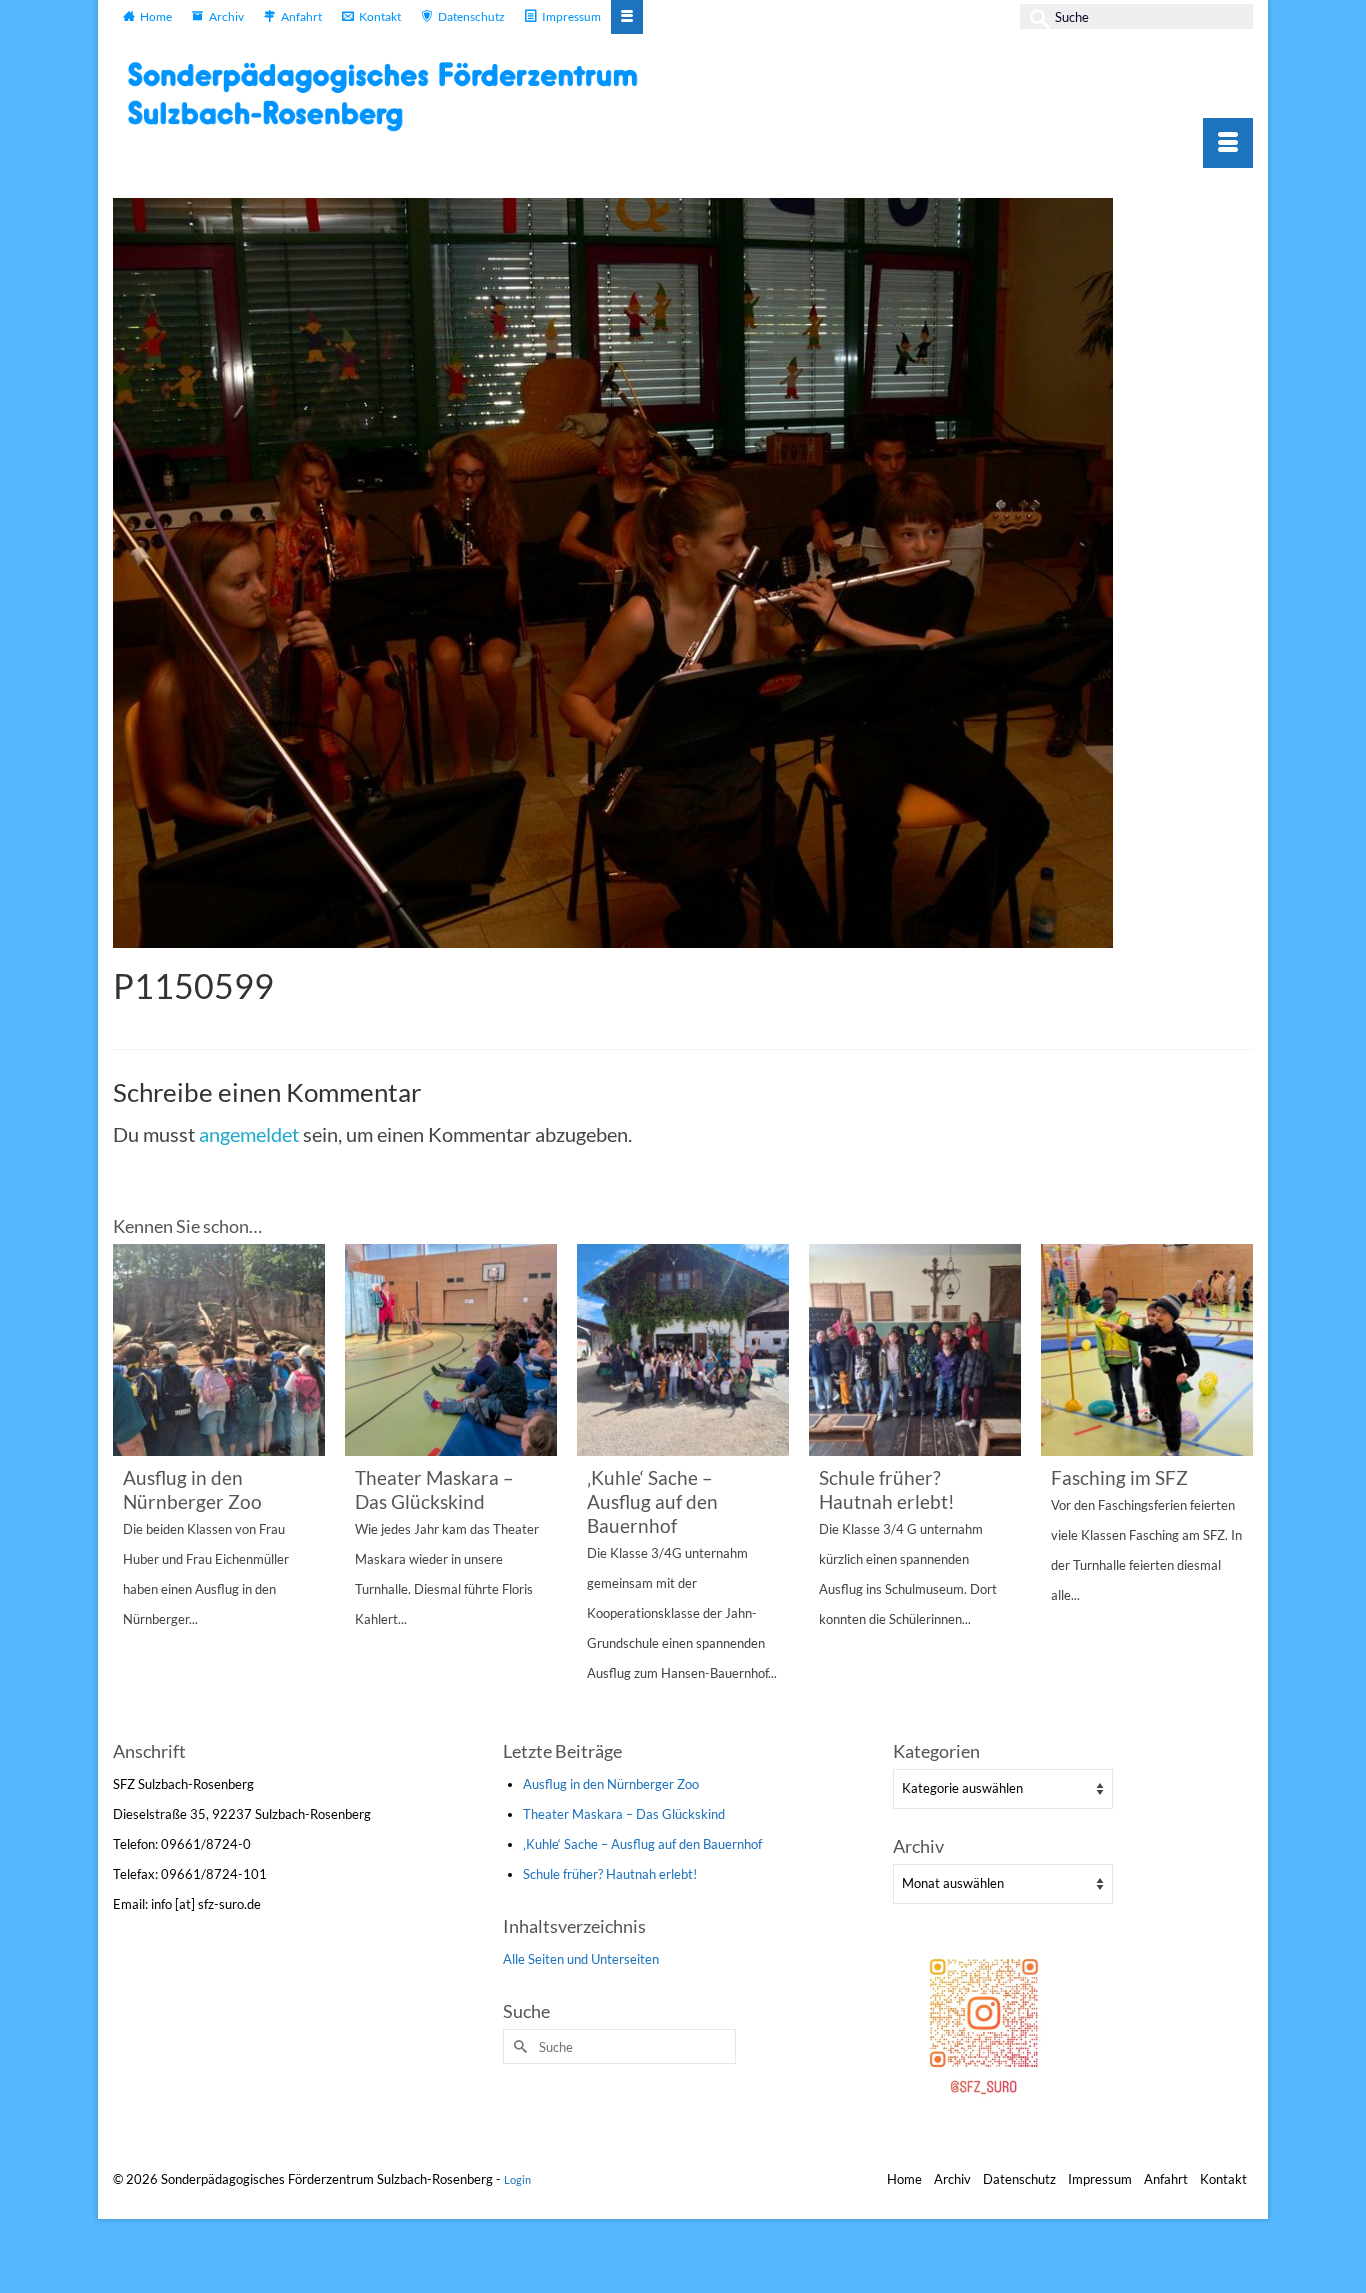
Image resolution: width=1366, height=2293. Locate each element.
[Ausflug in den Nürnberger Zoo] (219, 1350)
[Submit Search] (1035, 16)
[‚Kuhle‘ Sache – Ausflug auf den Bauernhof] (683, 1350)
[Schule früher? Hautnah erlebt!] (915, 1350)
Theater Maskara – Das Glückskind (624, 1814)
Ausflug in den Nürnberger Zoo (611, 1784)
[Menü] (1228, 143)
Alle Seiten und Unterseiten (581, 1959)
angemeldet (249, 1134)
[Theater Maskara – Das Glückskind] (451, 1350)
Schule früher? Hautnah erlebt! (610, 1874)
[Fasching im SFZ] (1147, 1350)
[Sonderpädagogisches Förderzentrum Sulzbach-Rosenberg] (393, 96)
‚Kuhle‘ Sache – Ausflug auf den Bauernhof (642, 1844)
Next (1235, 1489)
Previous (130, 1489)
